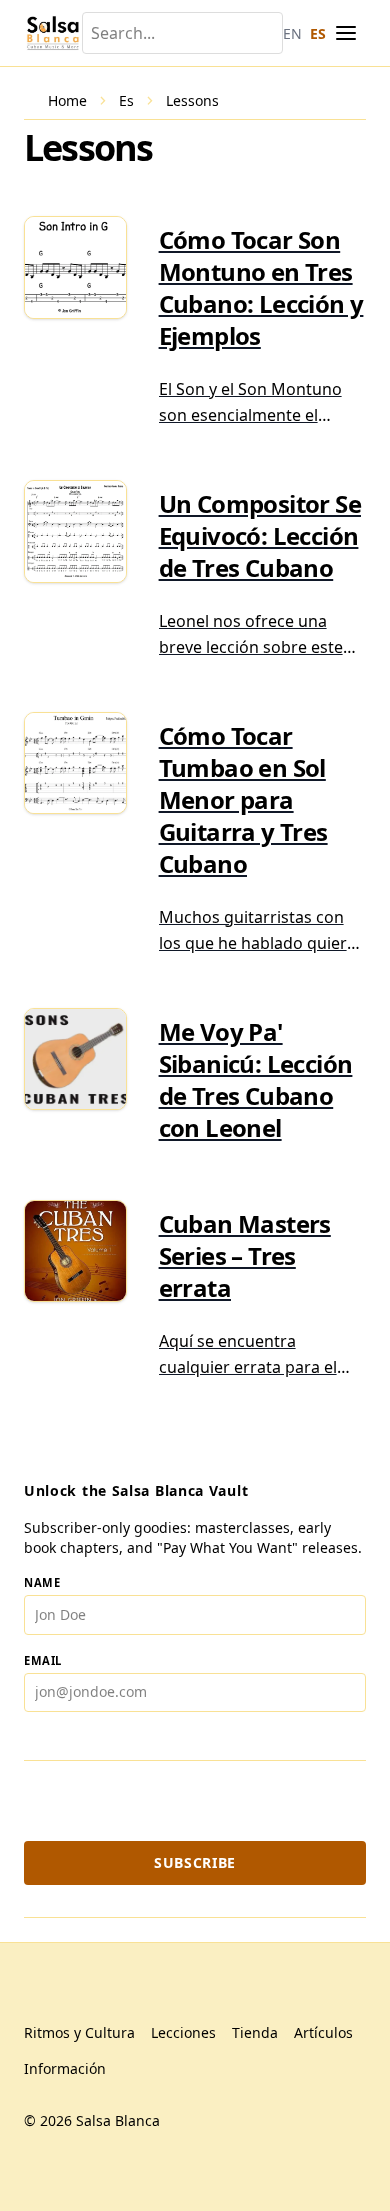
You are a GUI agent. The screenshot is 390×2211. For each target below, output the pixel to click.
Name (42, 1582)
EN (292, 33)
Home (67, 100)
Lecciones (183, 2032)
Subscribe (195, 1862)
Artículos (323, 2032)
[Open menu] (346, 33)
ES (318, 33)
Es (126, 100)
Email (43, 1660)
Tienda (255, 2032)
